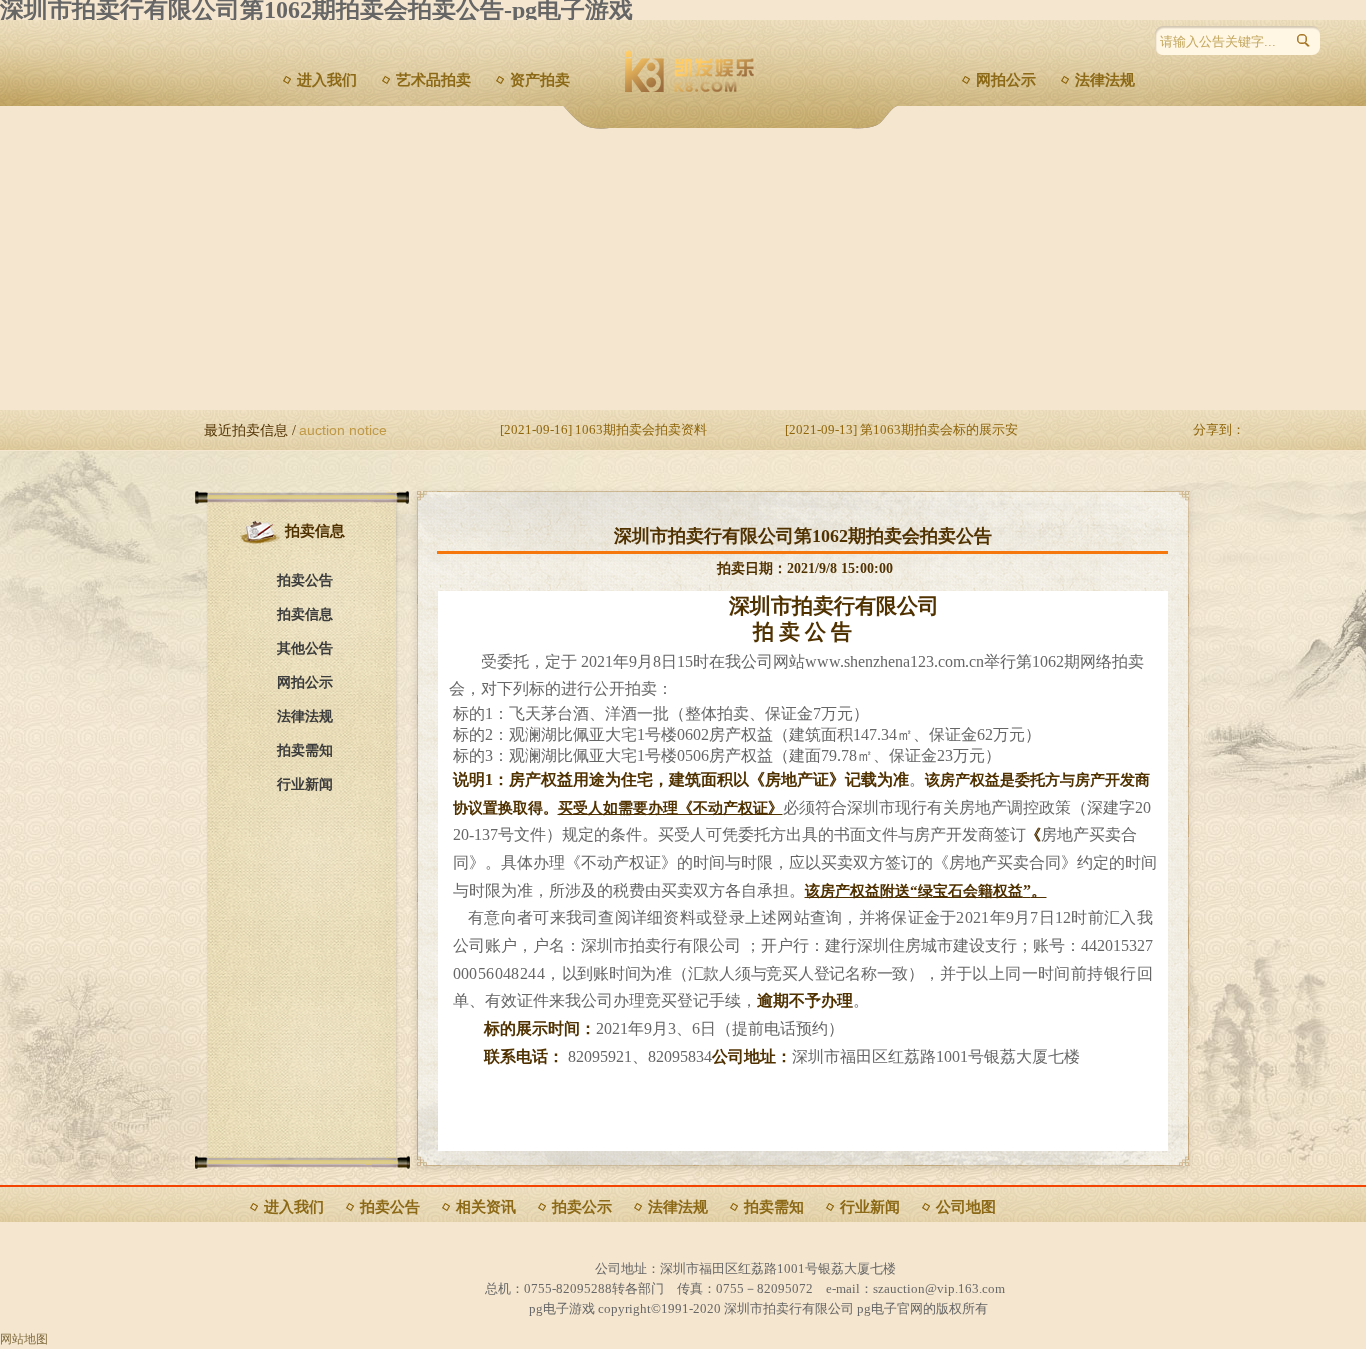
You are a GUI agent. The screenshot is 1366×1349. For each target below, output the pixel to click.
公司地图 (966, 1207)
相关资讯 (486, 1207)
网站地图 (24, 1339)
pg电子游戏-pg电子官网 (786, 85)
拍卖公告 (305, 580)
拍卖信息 (305, 614)
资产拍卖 (540, 80)
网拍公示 (1006, 80)
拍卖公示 (582, 1207)
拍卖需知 (305, 750)
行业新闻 (305, 784)
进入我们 (327, 80)
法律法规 (1105, 80)
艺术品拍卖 (433, 80)
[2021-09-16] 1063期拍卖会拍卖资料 (603, 429)
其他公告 (305, 648)
